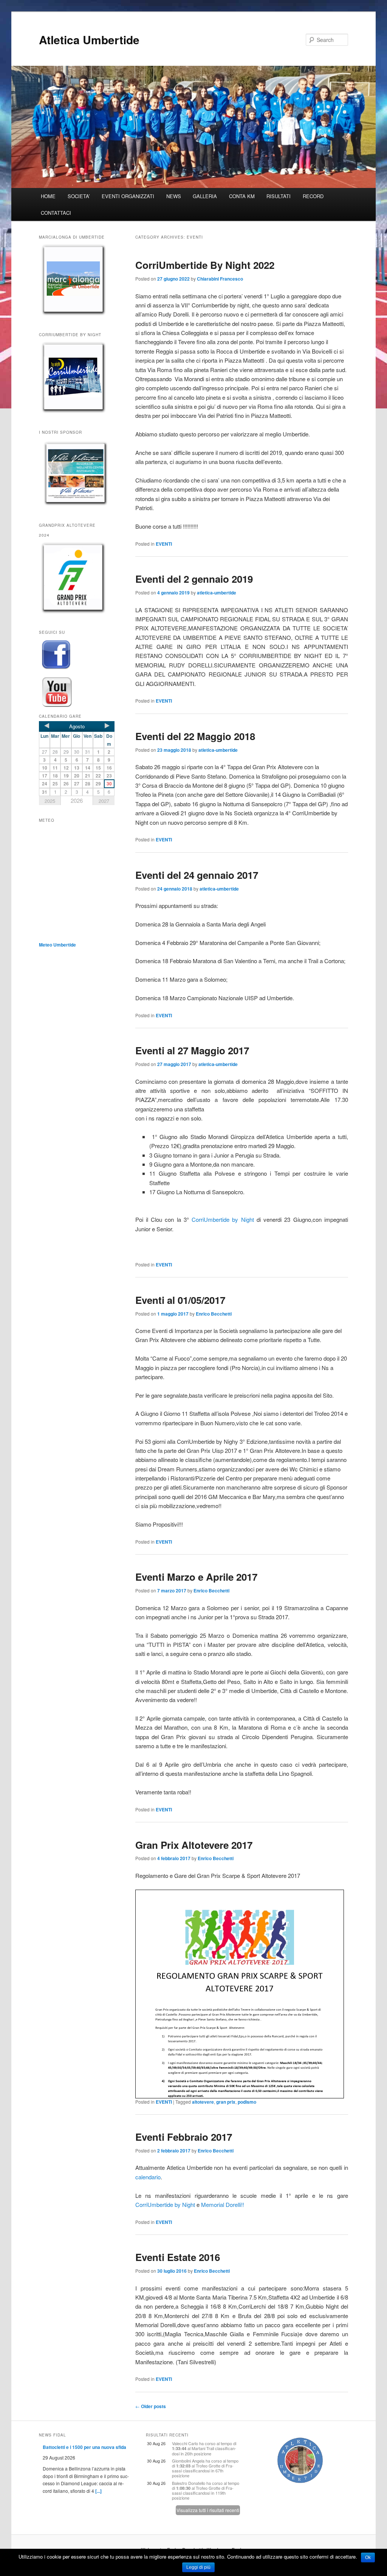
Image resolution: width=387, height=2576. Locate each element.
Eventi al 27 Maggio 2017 (192, 1050)
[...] (98, 2491)
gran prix (226, 2102)
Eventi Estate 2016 (178, 2257)
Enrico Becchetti (214, 1314)
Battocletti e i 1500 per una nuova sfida (84, 2447)
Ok (368, 2557)
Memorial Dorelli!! (223, 2204)
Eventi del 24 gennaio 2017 (197, 875)
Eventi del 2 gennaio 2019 (194, 579)
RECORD (313, 196)
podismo (247, 2102)
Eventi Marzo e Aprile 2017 (196, 1577)
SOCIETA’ (79, 196)
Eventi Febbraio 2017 (184, 2137)
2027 (104, 801)
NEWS (174, 196)
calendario (148, 2177)
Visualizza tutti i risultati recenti (208, 2510)
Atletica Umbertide (89, 40)
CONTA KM (242, 196)
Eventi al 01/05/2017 (180, 1300)
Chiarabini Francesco (220, 279)
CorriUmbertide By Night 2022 (205, 265)
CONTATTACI (56, 213)
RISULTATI (279, 196)
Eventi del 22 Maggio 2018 (195, 736)
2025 (50, 801)
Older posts (151, 2406)
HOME (48, 196)
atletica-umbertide (217, 593)
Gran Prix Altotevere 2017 (194, 1845)
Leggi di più (198, 2567)
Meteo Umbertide (57, 945)
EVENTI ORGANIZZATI (128, 196)
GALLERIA (205, 196)
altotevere (203, 2102)
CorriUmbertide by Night (223, 1219)
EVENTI (164, 544)
